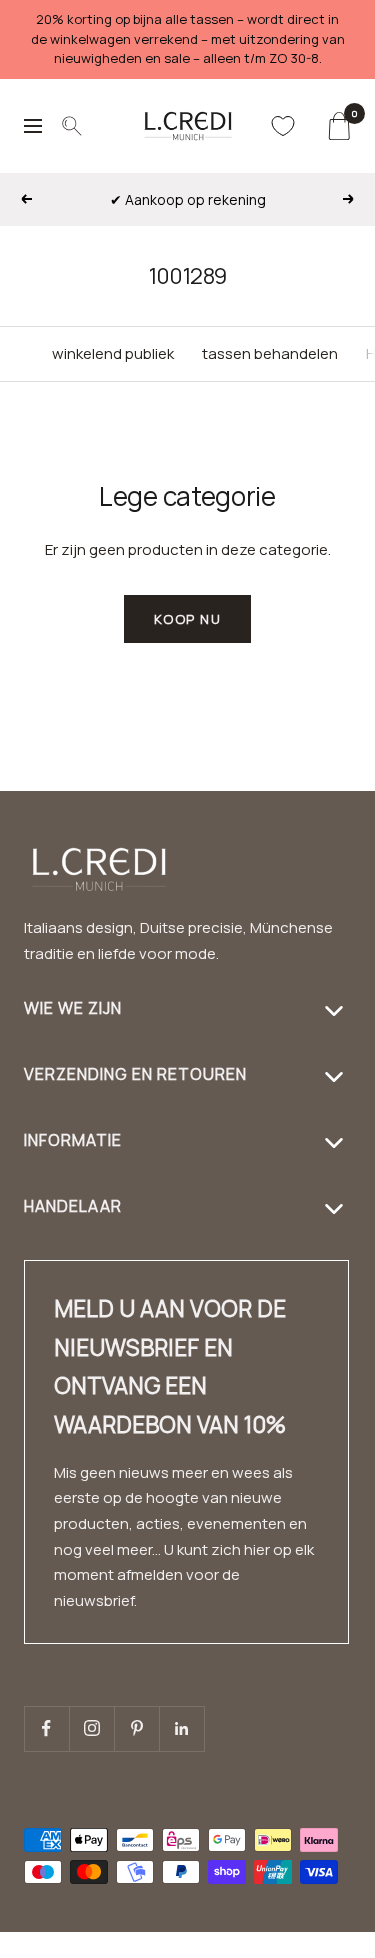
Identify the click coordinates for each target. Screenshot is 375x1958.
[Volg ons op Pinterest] (136, 1728)
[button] (310, 1945)
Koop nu (188, 619)
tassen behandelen (270, 353)
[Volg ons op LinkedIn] (181, 1728)
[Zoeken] (72, 126)
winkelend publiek (113, 353)
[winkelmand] (338, 126)
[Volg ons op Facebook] (46, 1728)
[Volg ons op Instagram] (91, 1728)
